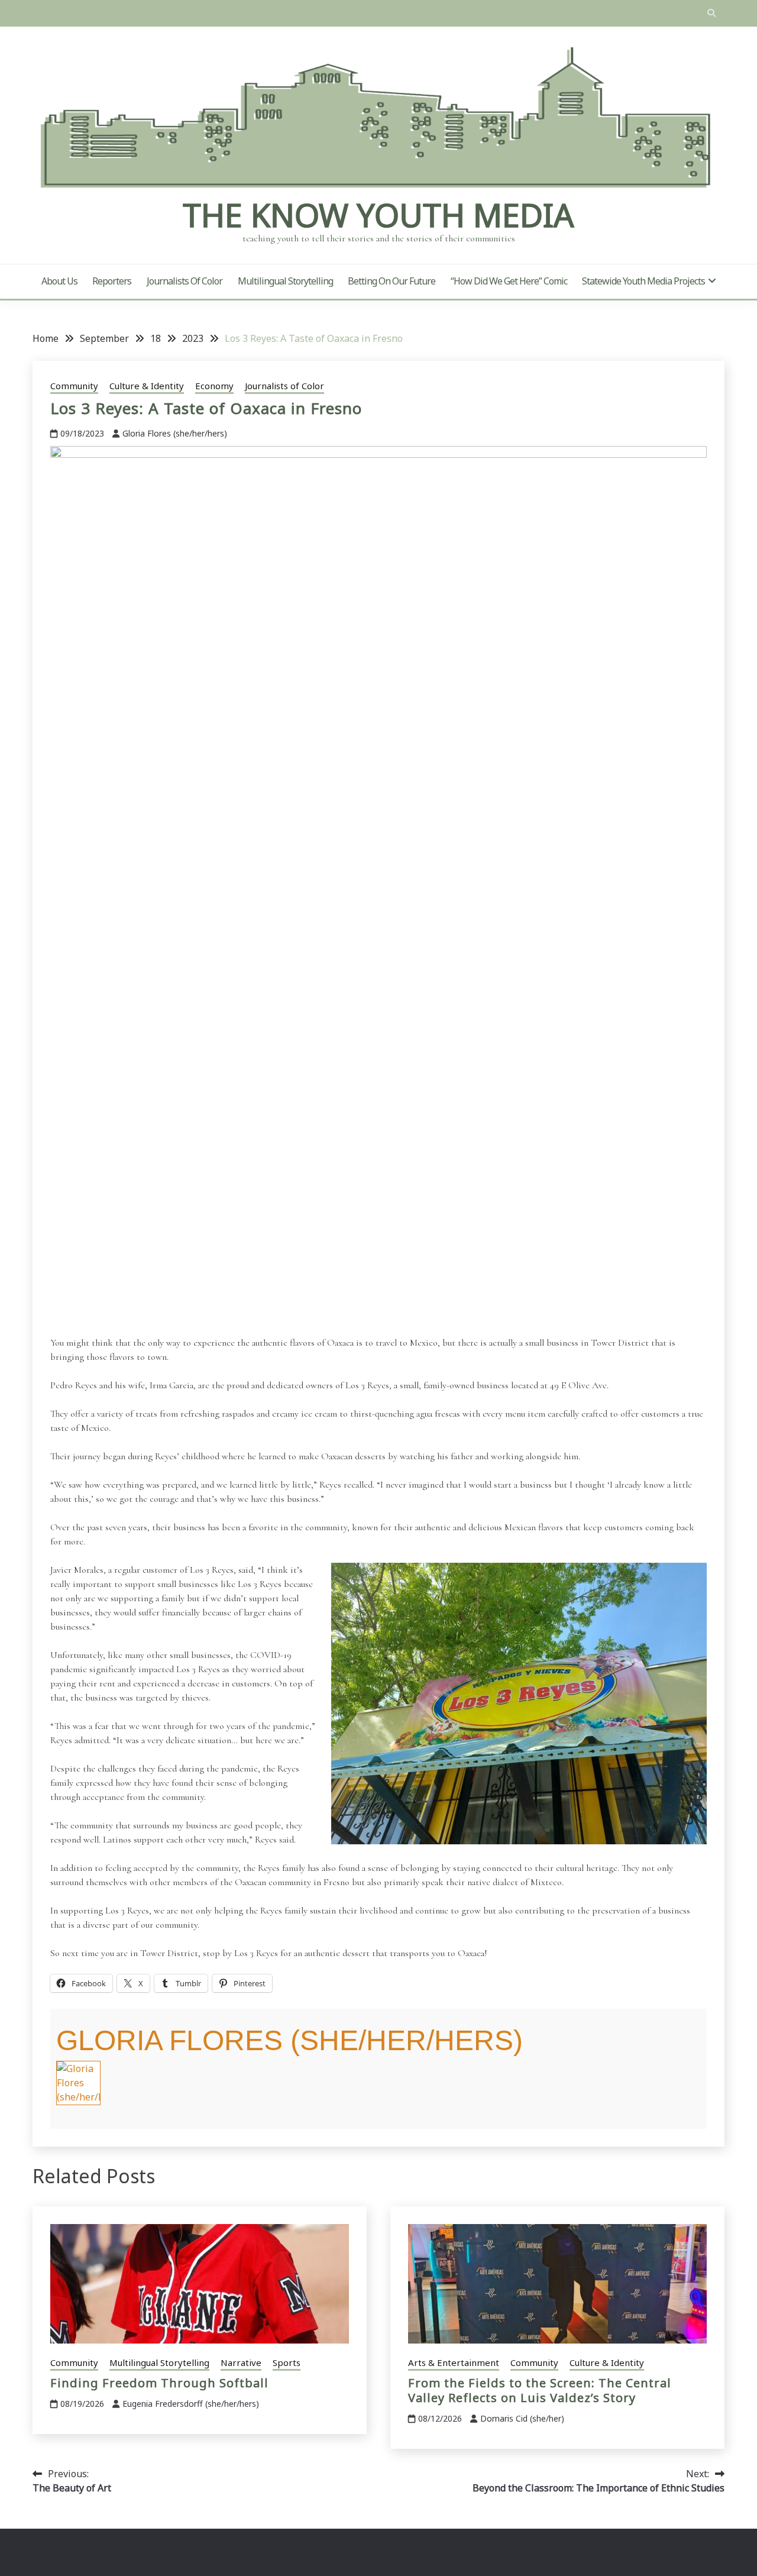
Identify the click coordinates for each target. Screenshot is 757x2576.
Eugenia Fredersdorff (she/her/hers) (191, 2404)
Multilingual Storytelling (285, 281)
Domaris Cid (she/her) (522, 2418)
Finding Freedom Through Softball (159, 2383)
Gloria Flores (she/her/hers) (175, 433)
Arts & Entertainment (454, 2362)
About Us (59, 281)
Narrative (241, 2362)
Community (74, 386)
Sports (287, 2362)
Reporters (112, 281)
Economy (214, 386)
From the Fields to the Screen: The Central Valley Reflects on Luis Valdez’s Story (540, 2390)
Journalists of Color (185, 281)
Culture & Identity (147, 386)
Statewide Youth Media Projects (643, 281)
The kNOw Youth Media (378, 215)
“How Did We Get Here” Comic (509, 281)
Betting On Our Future (392, 281)
